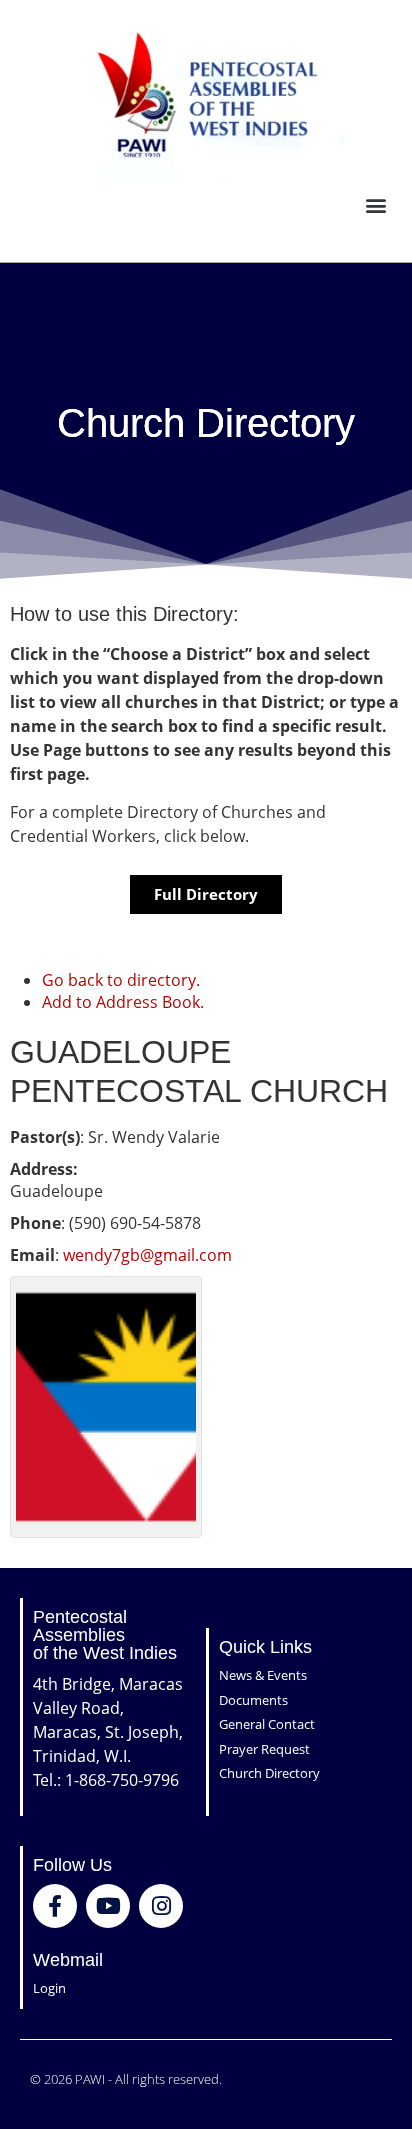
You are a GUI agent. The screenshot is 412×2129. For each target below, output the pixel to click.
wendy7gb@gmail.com (147, 1255)
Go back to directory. (121, 980)
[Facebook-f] (55, 1906)
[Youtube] (108, 1906)
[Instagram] (161, 1906)
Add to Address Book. (123, 1002)
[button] (375, 205)
